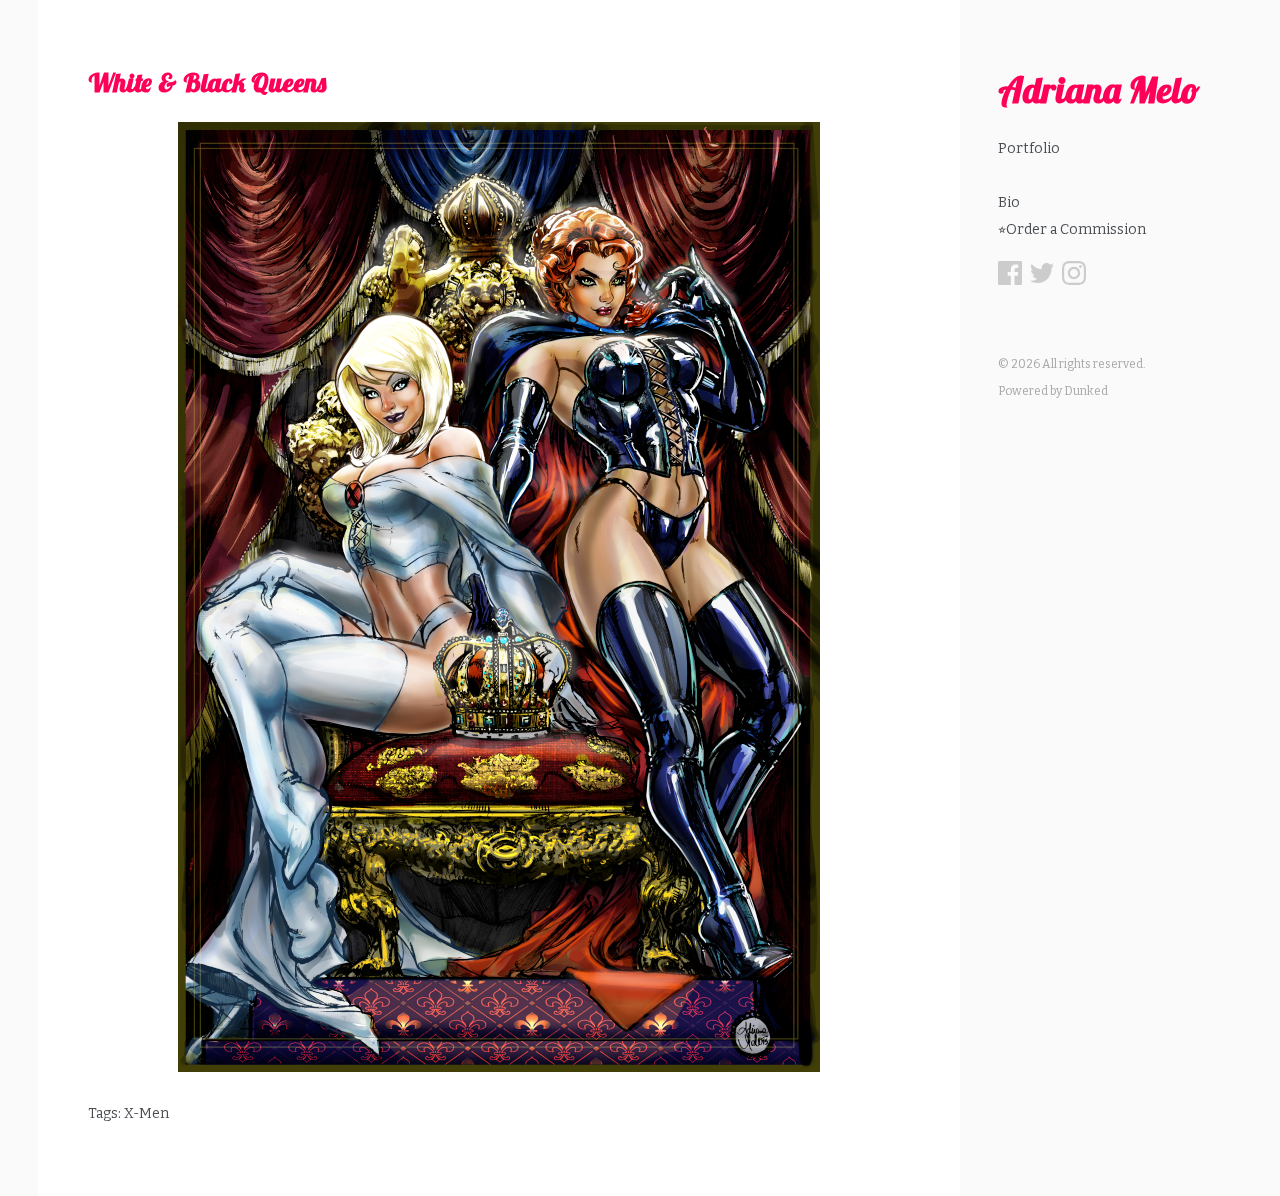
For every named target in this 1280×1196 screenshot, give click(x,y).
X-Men (146, 1113)
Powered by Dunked (1053, 391)
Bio (1009, 202)
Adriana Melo (1099, 89)
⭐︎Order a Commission (1072, 229)
